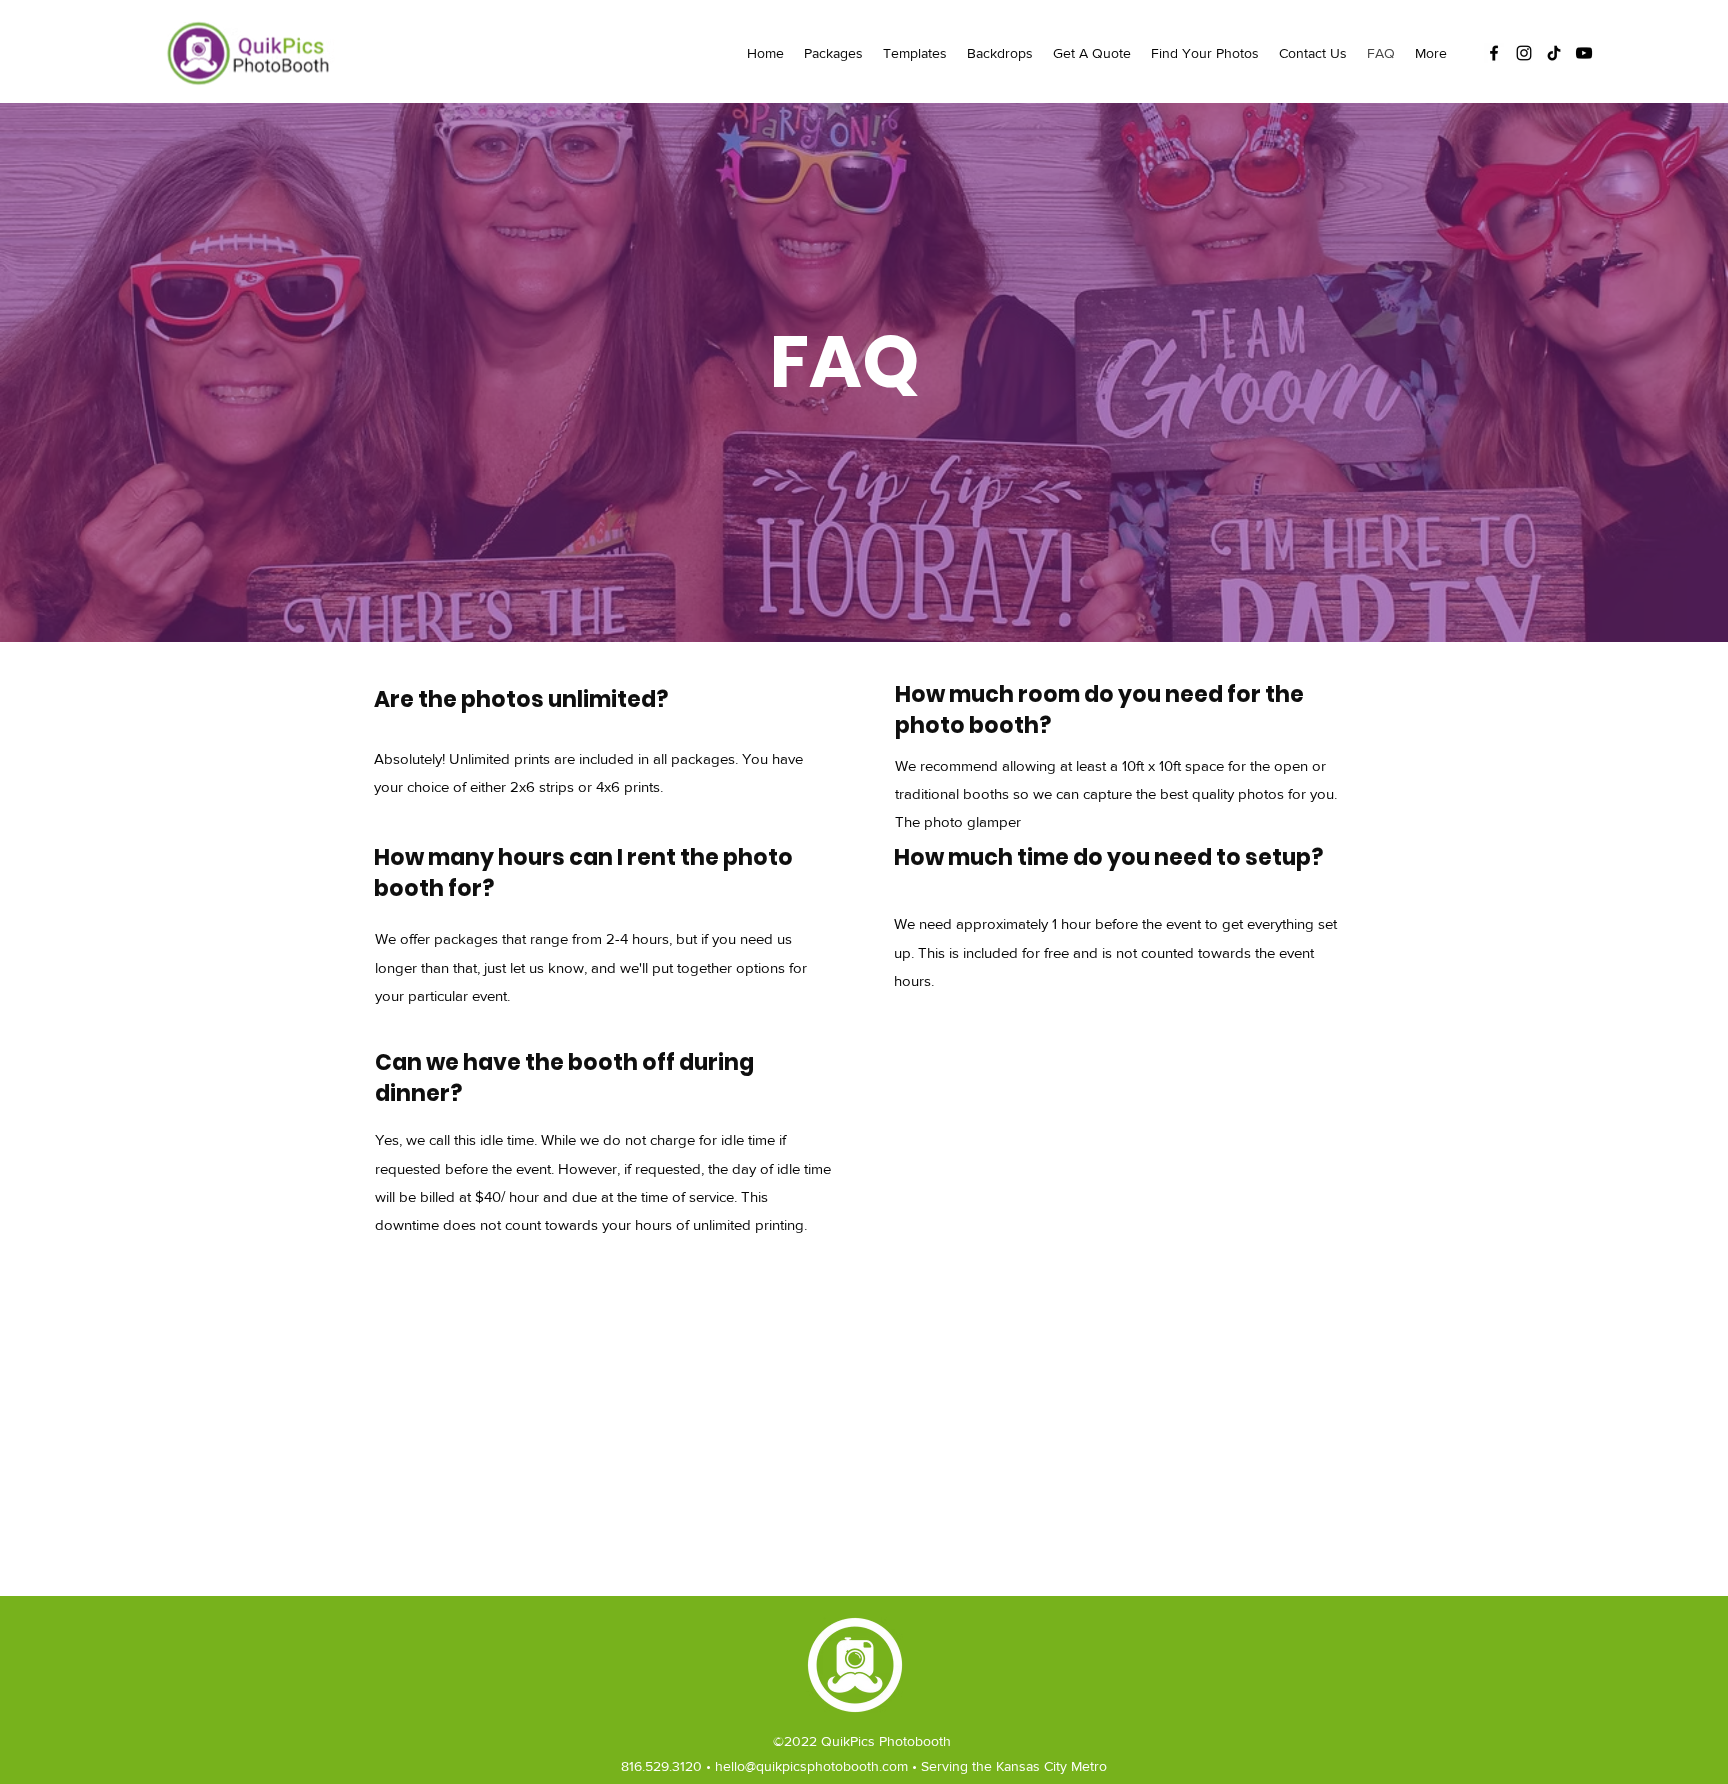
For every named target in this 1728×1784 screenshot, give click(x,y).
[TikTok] (1554, 53)
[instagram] (1524, 53)
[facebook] (1494, 53)
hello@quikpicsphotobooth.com (811, 1766)
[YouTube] (1584, 53)
